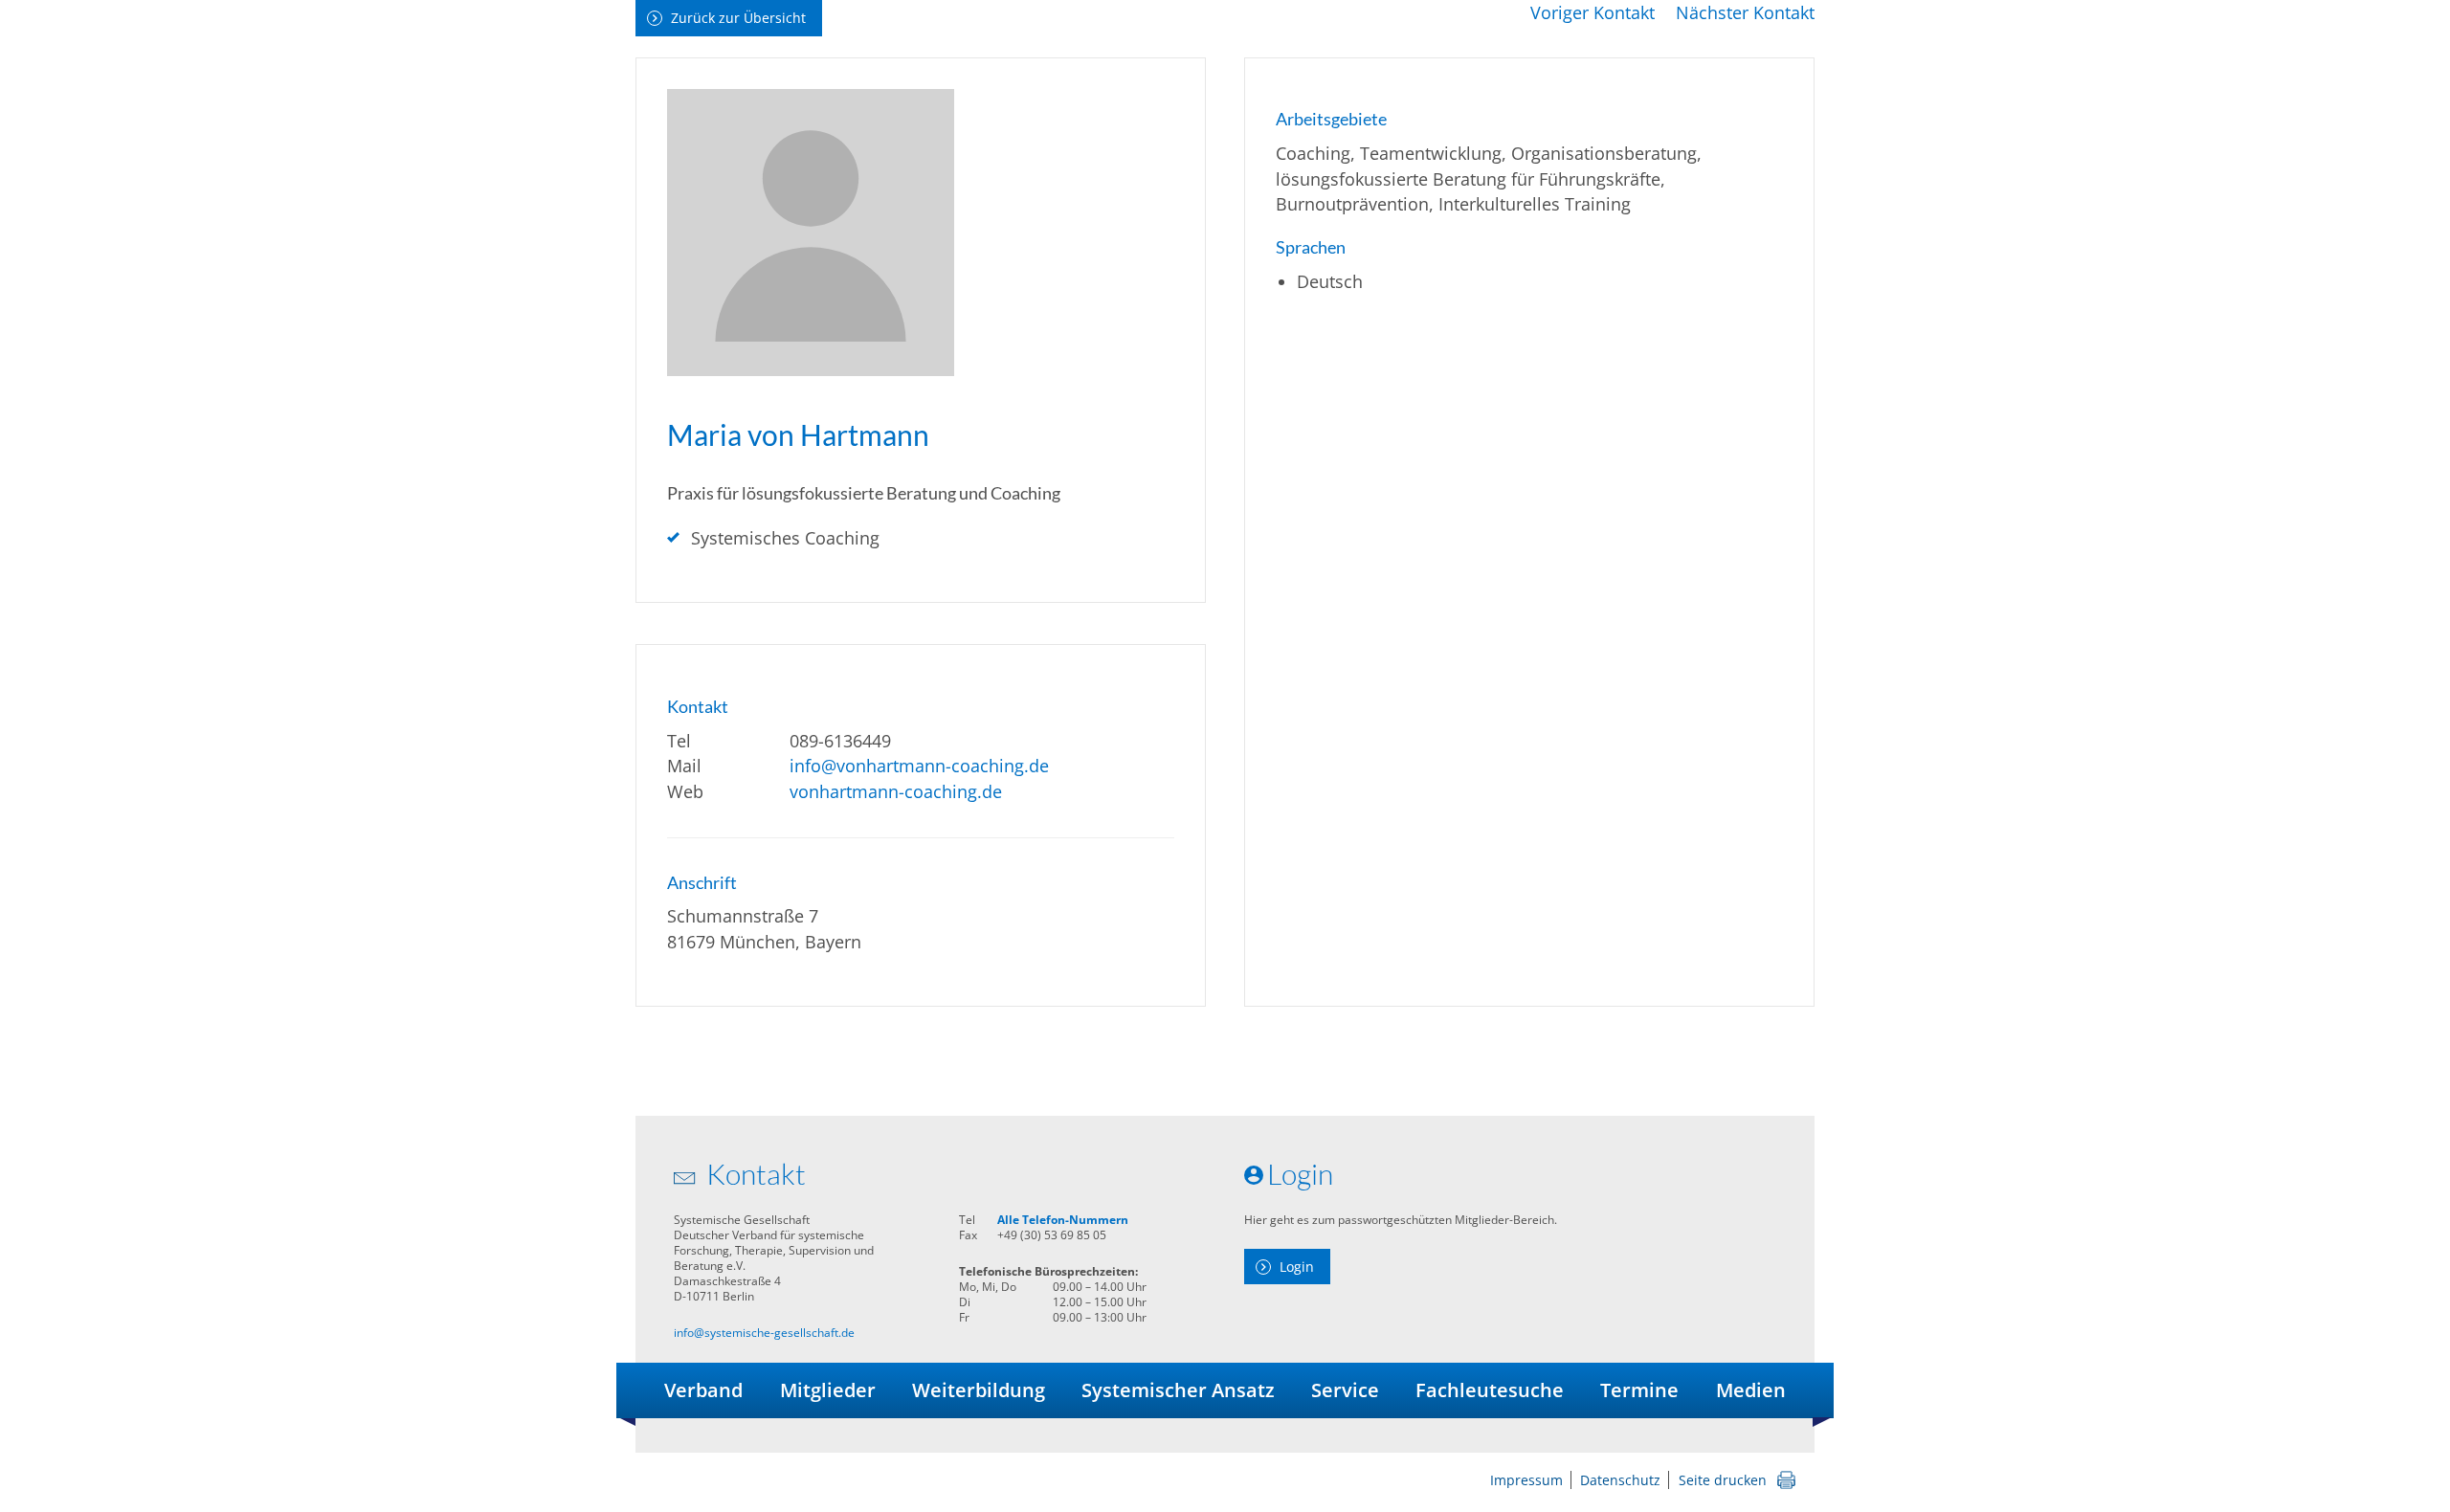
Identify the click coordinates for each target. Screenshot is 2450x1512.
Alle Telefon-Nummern (1063, 1220)
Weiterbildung (979, 1390)
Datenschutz (1620, 1480)
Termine (1639, 1390)
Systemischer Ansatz (1178, 1390)
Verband (703, 1390)
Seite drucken (1723, 1480)
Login (1297, 1267)
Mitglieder (828, 1390)
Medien (1751, 1390)
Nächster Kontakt (1745, 12)
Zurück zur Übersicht (738, 18)
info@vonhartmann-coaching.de (919, 766)
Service (1345, 1390)
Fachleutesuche (1490, 1390)
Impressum (1526, 1480)
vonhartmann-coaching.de (896, 791)
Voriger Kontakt (1592, 12)
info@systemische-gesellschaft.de (764, 1333)
